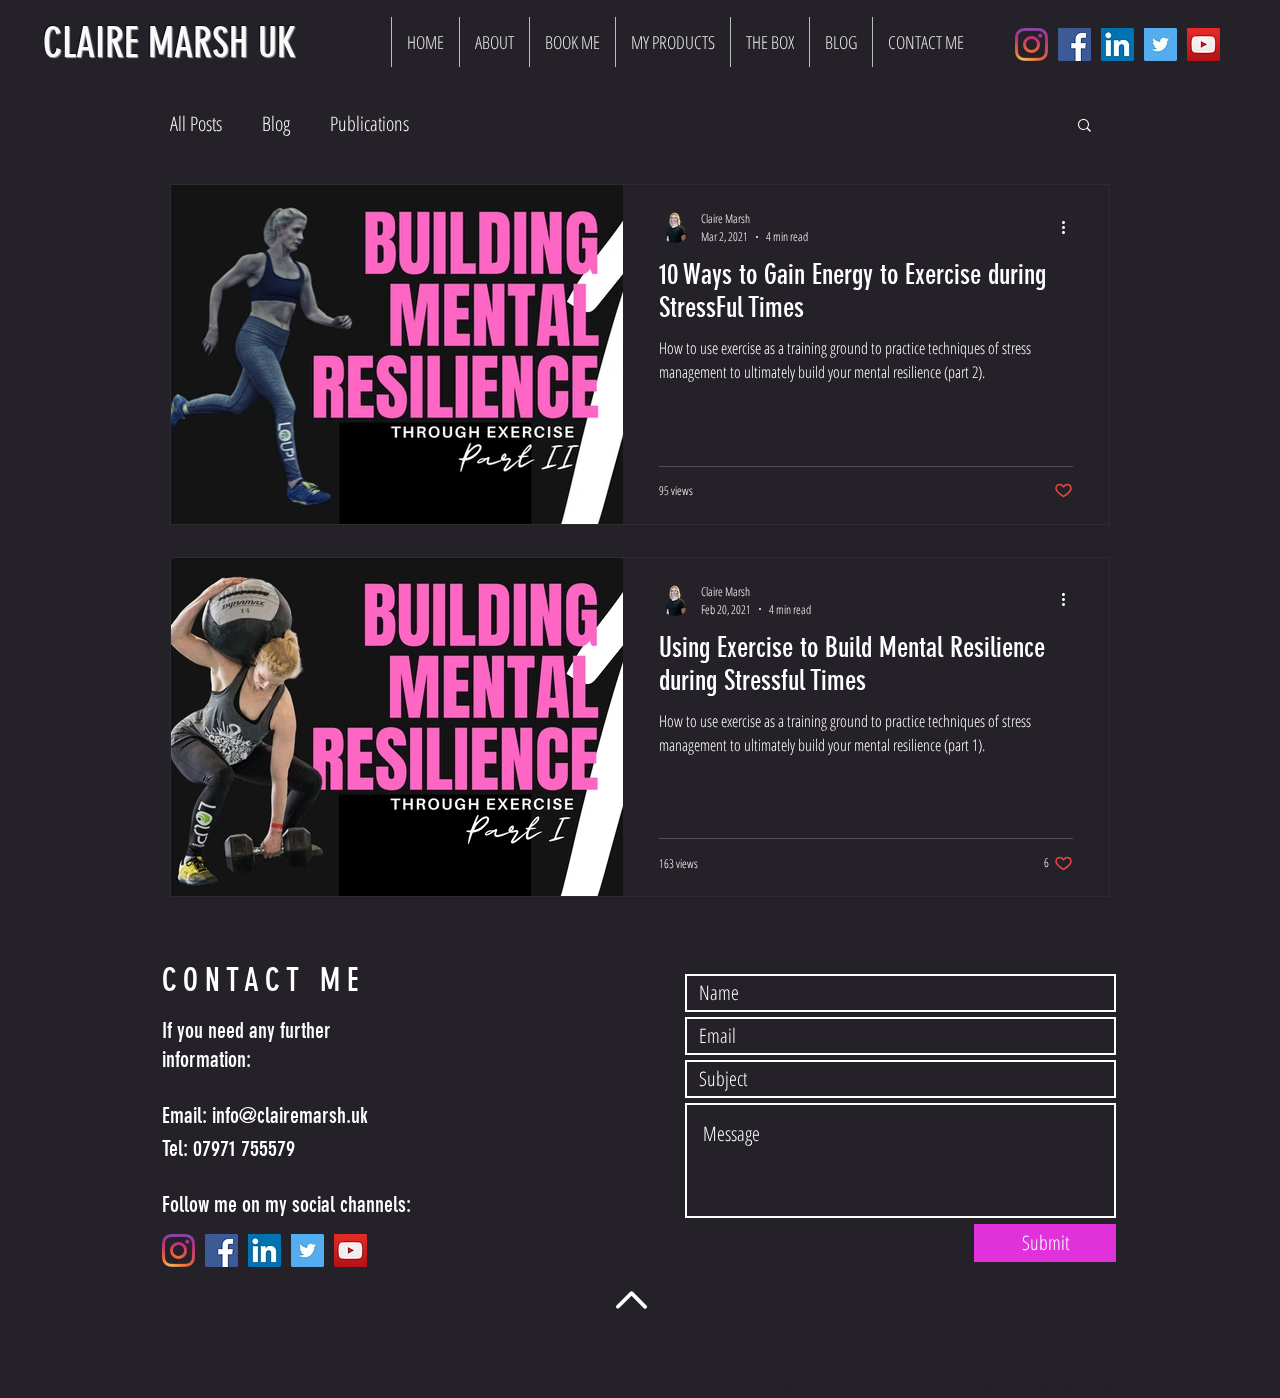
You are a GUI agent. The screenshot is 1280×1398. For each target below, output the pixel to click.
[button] (1084, 126)
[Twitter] (1160, 44)
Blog (276, 123)
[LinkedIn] (1117, 44)
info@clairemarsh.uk (290, 1115)
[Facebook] (1074, 44)
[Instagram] (1031, 44)
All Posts (196, 123)
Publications (369, 123)
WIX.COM (1089, 1387)
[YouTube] (1203, 44)
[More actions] (1070, 227)
